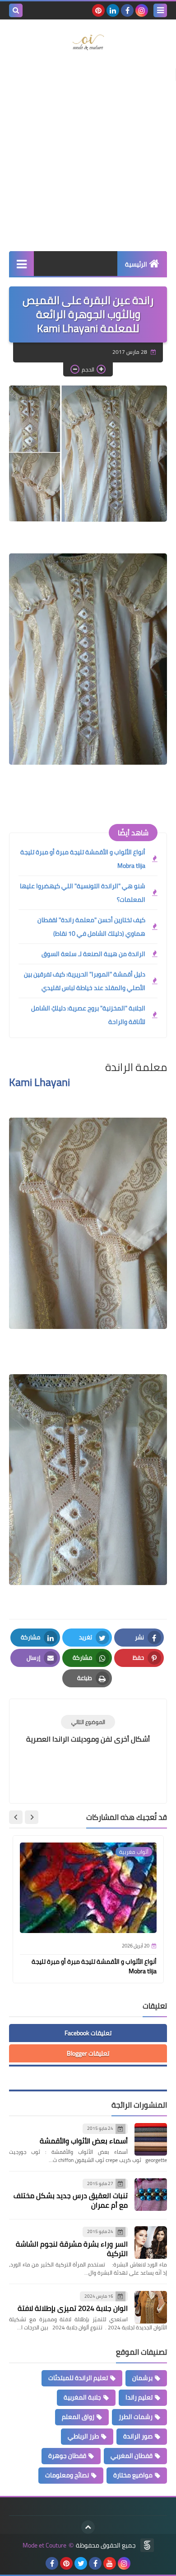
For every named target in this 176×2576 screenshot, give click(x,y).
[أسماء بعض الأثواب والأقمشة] (151, 2139)
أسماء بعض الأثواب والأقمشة (84, 2141)
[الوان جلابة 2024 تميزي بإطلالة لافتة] (151, 2307)
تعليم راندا (139, 2397)
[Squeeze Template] (147, 2545)
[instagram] (142, 10)
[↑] (88, 2527)
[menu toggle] (160, 10)
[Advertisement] (88, 154)
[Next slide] (16, 1817)
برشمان (142, 2378)
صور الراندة (138, 2436)
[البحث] (16, 10)
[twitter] (81, 2563)
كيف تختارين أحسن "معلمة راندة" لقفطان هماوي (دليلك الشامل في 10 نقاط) (91, 927)
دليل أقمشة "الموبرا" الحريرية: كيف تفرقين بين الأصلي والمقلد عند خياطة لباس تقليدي (85, 981)
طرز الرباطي (83, 2436)
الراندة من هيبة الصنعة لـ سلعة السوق (93, 954)
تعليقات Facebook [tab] (88, 2033)
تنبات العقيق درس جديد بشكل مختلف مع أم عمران (71, 2200)
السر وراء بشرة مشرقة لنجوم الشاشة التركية (72, 2249)
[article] (88, 1730)
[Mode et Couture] (88, 43)
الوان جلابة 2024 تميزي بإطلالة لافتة (73, 2308)
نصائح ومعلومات (67, 2475)
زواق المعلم (78, 2417)
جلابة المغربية (82, 2397)
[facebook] (127, 10)
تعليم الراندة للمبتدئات (78, 2378)
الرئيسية (136, 264)
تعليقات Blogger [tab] (88, 2053)
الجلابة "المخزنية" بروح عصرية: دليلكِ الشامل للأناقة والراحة (88, 1015)
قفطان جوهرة (67, 2456)
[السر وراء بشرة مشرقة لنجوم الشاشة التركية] (151, 2243)
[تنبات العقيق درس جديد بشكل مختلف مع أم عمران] (151, 2195)
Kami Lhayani (39, 1082)
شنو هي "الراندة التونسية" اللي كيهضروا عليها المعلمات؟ (83, 893)
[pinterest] (98, 10)
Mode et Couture (44, 2545)
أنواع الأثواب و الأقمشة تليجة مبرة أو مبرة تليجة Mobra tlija (83, 859)
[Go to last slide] (32, 1817)
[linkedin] (113, 10)
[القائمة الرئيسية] (21, 264)
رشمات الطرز (136, 2417)
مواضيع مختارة (133, 2475)
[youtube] (110, 2563)
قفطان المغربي (132, 2456)
